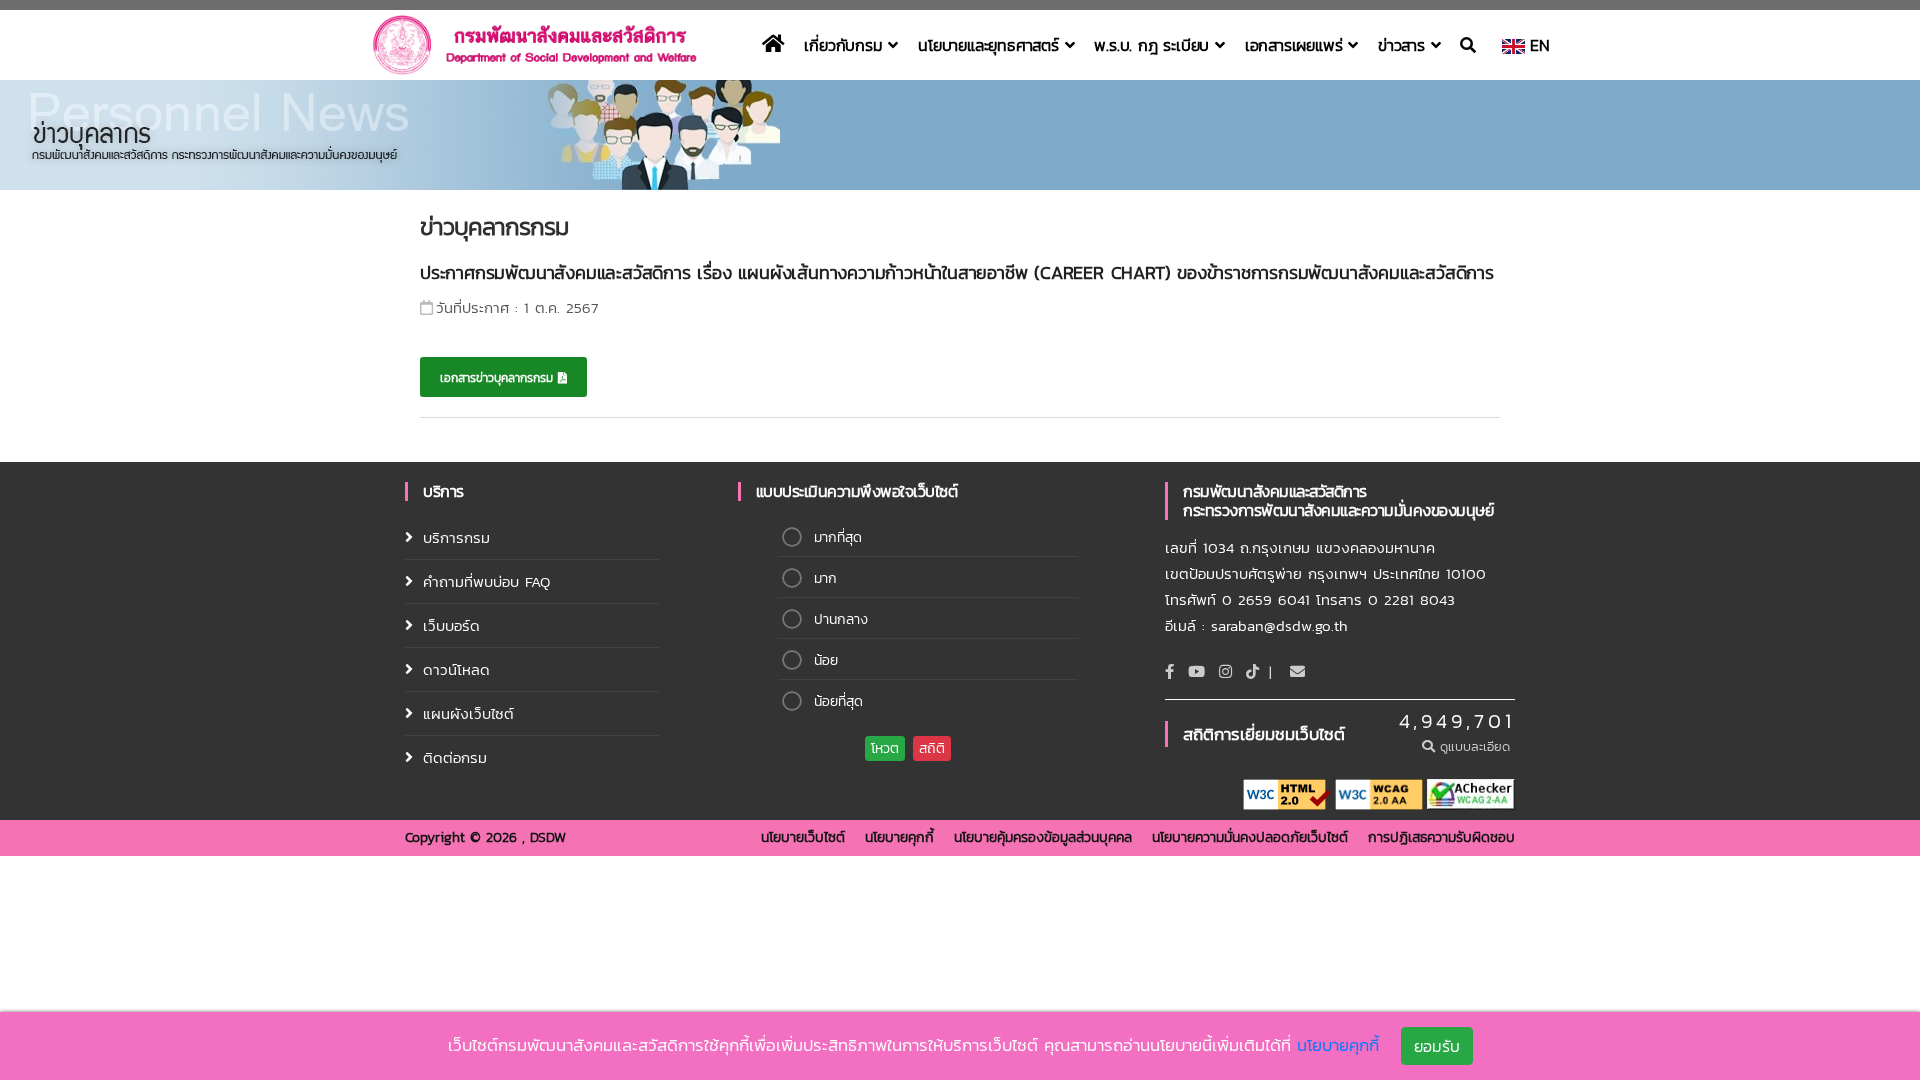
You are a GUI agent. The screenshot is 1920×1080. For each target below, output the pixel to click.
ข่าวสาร (1404, 45)
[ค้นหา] (1471, 45)
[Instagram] (1225, 671)
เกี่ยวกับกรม (846, 45)
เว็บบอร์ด (451, 625)
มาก (825, 578)
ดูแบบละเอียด (1475, 746)
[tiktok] (1252, 671)
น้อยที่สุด (838, 701)
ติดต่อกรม (455, 757)
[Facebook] (1169, 671)
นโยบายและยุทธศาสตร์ (991, 45)
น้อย (826, 660)
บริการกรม (456, 537)
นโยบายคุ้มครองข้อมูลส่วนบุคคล (1043, 837)
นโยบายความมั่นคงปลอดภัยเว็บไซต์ (1250, 837)
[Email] (1297, 671)
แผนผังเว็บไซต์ (468, 713)
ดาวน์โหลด (456, 669)
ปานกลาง (841, 619)
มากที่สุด (838, 537)
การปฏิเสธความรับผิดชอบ (1441, 837)
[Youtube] (1196, 671)
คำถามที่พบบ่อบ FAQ (486, 581)
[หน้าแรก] (773, 45)
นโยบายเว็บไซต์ (803, 837)
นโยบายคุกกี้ (899, 837)
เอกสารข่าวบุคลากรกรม (499, 378)
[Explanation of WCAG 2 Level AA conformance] (1379, 793)
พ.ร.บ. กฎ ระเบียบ (1154, 45)
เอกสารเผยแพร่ (1296, 45)
